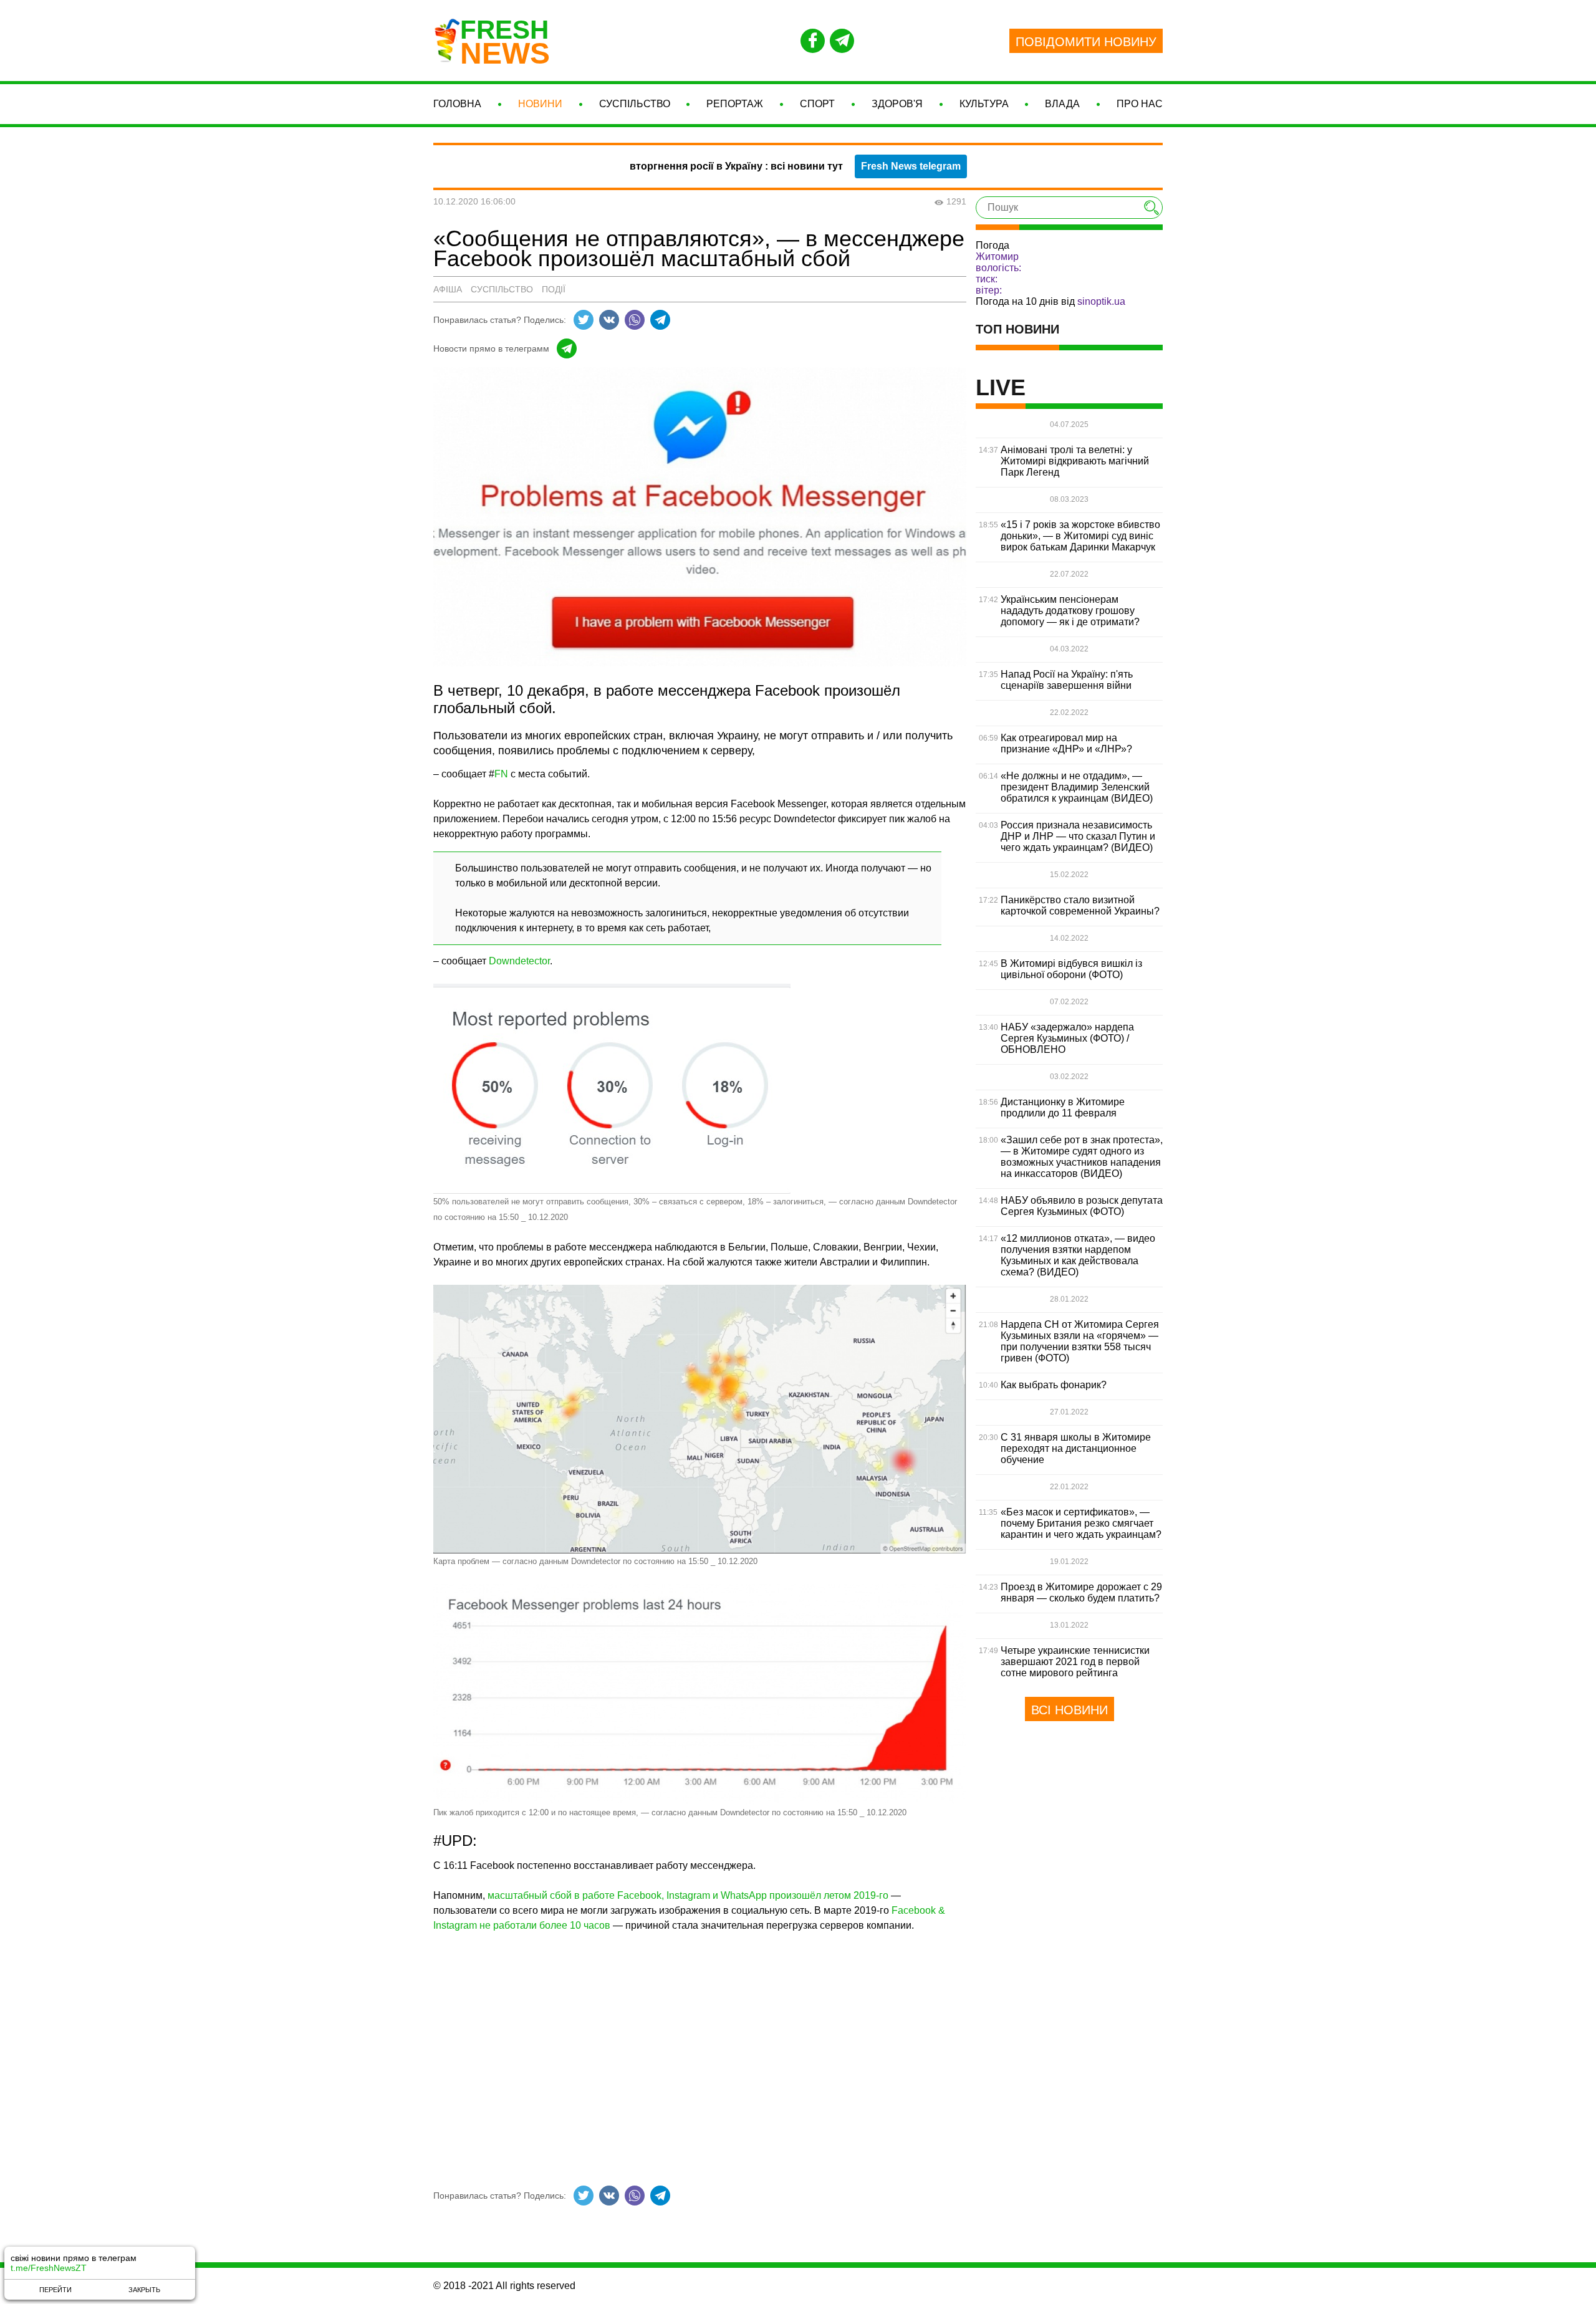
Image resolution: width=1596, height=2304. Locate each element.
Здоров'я (897, 104)
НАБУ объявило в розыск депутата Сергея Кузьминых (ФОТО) (1082, 1206)
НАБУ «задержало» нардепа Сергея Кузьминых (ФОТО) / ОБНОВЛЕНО (1067, 1038)
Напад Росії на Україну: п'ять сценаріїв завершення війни (1067, 680)
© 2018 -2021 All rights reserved (504, 2286)
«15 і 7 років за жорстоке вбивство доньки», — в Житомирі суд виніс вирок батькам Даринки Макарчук (1080, 536)
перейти (55, 2290)
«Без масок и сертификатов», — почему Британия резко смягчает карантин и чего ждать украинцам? (1081, 1523)
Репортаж (735, 104)
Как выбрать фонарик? (1054, 1385)
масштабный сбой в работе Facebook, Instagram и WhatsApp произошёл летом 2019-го (688, 1895)
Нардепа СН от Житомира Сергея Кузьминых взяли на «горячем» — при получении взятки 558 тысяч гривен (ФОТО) (1080, 1341)
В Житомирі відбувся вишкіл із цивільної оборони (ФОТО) (1071, 969)
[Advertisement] (700, 2050)
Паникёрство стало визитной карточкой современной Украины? (1080, 905)
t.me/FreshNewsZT (49, 2268)
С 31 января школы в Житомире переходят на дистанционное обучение (1076, 1448)
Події (554, 289)
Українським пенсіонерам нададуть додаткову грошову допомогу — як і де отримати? (1070, 611)
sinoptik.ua (1101, 301)
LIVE (1001, 388)
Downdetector (519, 961)
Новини (540, 104)
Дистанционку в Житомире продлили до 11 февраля (1063, 1107)
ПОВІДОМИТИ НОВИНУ (1086, 42)
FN (501, 774)
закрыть (144, 2290)
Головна (457, 104)
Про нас (1140, 104)
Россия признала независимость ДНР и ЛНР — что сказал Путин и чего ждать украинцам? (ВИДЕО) (1078, 836)
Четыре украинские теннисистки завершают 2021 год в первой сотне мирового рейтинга (1075, 1662)
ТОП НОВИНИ (1017, 329)
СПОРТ (817, 104)
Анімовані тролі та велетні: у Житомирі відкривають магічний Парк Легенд (1075, 461)
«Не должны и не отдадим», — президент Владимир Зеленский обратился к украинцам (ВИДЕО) (1077, 787)
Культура (984, 104)
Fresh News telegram (911, 166)
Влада (1062, 104)
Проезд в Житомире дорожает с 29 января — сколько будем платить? (1081, 1592)
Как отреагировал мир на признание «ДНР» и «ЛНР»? (1066, 743)
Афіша (448, 289)
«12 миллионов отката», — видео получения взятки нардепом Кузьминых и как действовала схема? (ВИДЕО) (1078, 1255)
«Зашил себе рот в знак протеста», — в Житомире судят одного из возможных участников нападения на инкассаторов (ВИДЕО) (1082, 1157)
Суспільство (635, 104)
